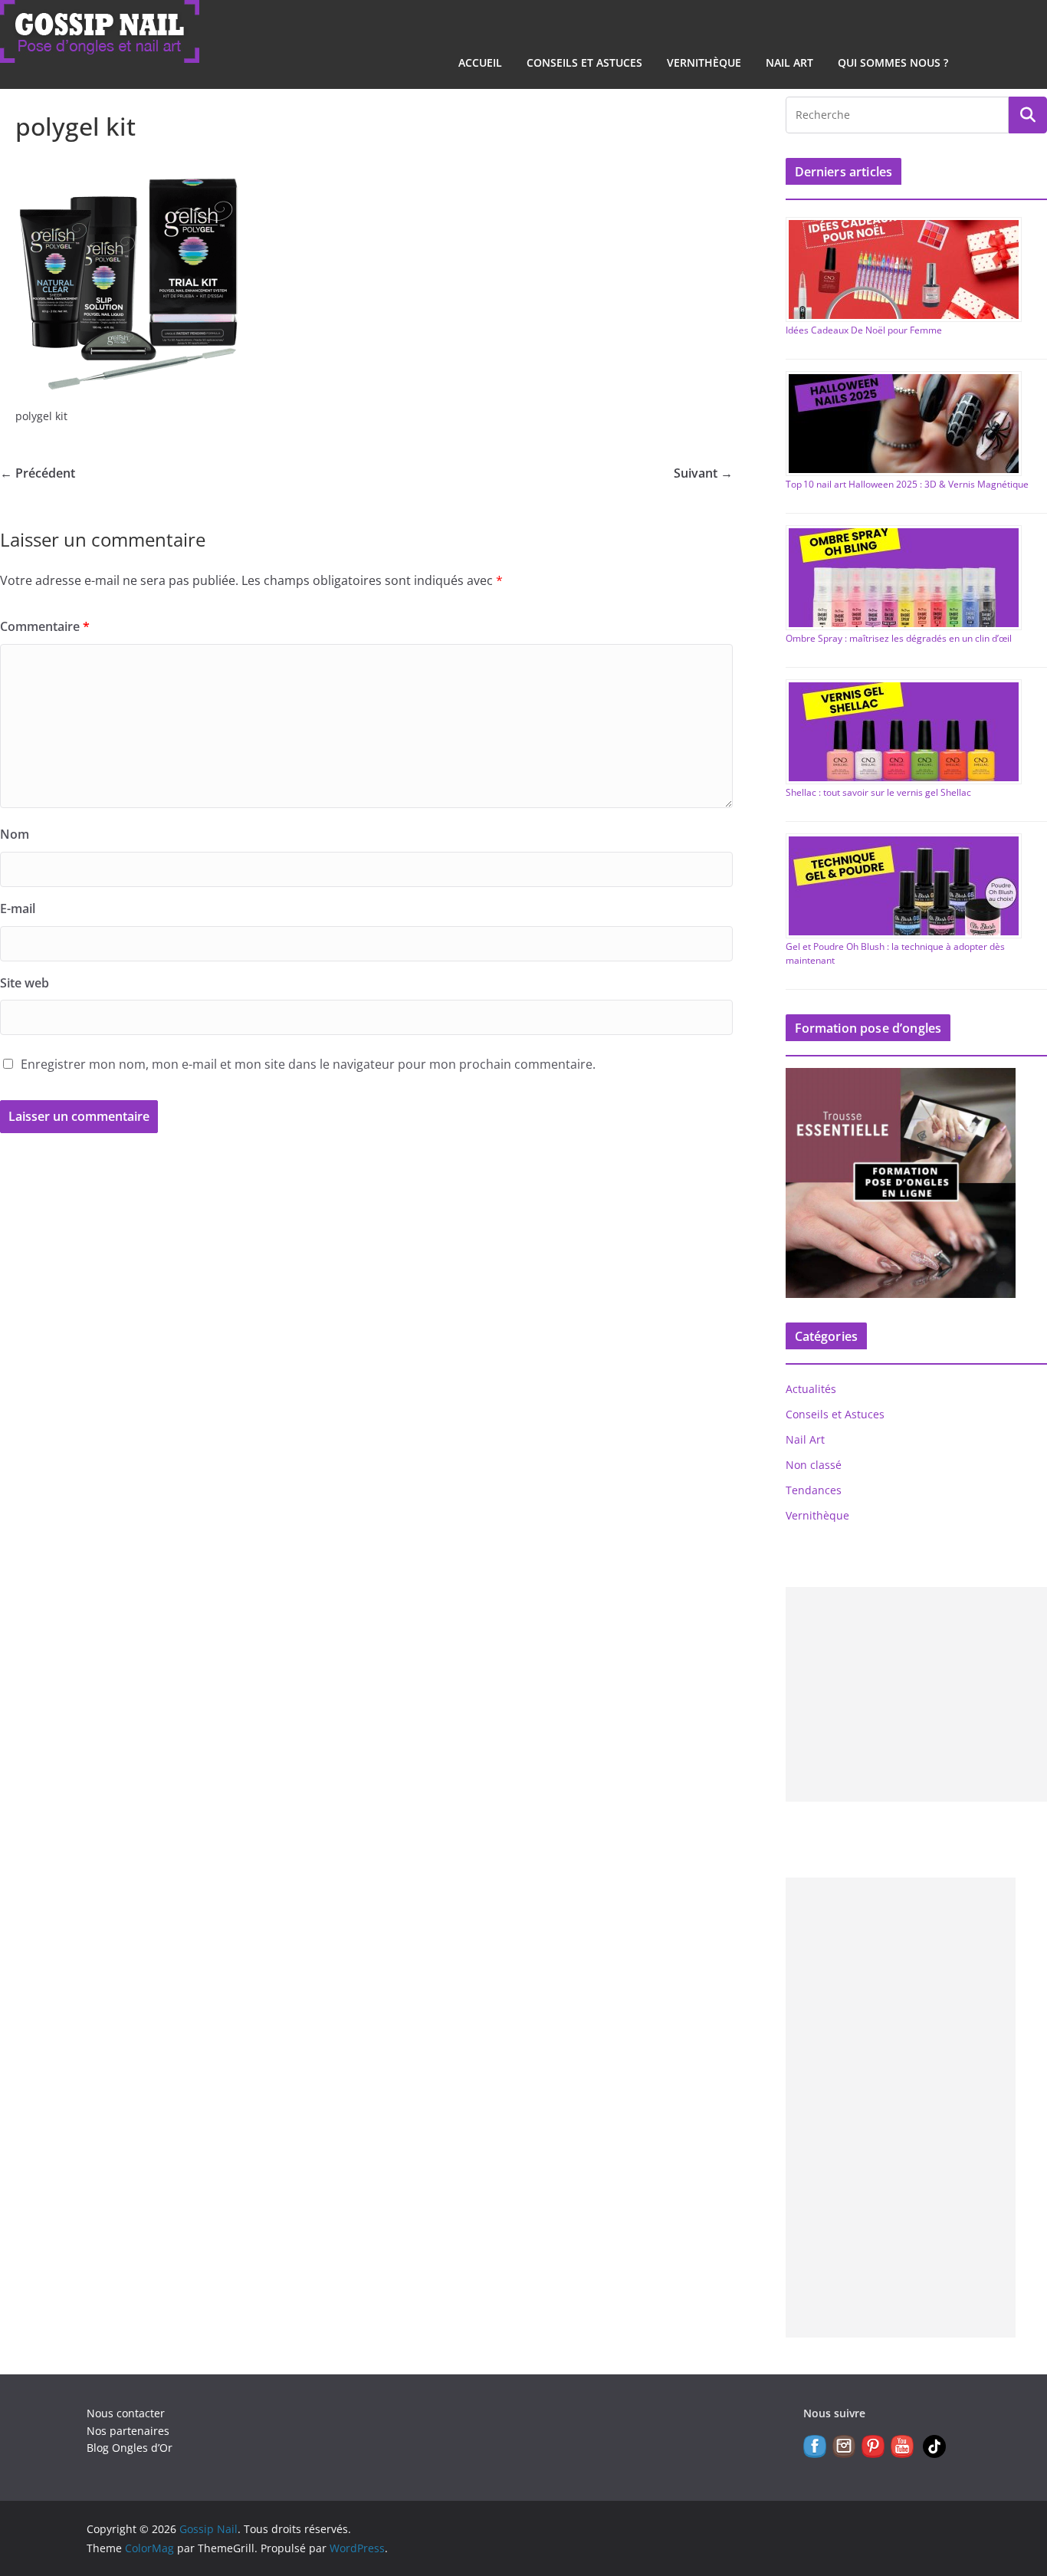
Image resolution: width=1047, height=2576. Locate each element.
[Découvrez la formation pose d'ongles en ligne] (901, 1078)
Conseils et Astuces (584, 62)
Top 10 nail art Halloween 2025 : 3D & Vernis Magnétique (907, 484)
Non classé (814, 1465)
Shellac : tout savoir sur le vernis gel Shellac (878, 792)
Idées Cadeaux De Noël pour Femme (864, 330)
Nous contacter (126, 2413)
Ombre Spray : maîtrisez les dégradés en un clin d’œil (899, 638)
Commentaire (45, 626)
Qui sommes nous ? (893, 62)
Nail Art (789, 62)
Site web (25, 983)
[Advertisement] (901, 2108)
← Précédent (38, 473)
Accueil (480, 62)
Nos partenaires (128, 2431)
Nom (15, 834)
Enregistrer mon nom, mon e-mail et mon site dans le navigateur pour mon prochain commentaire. (308, 1064)
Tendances (814, 1490)
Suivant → (703, 473)
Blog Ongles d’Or (130, 2448)
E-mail (18, 909)
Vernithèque (704, 62)
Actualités (811, 1389)
